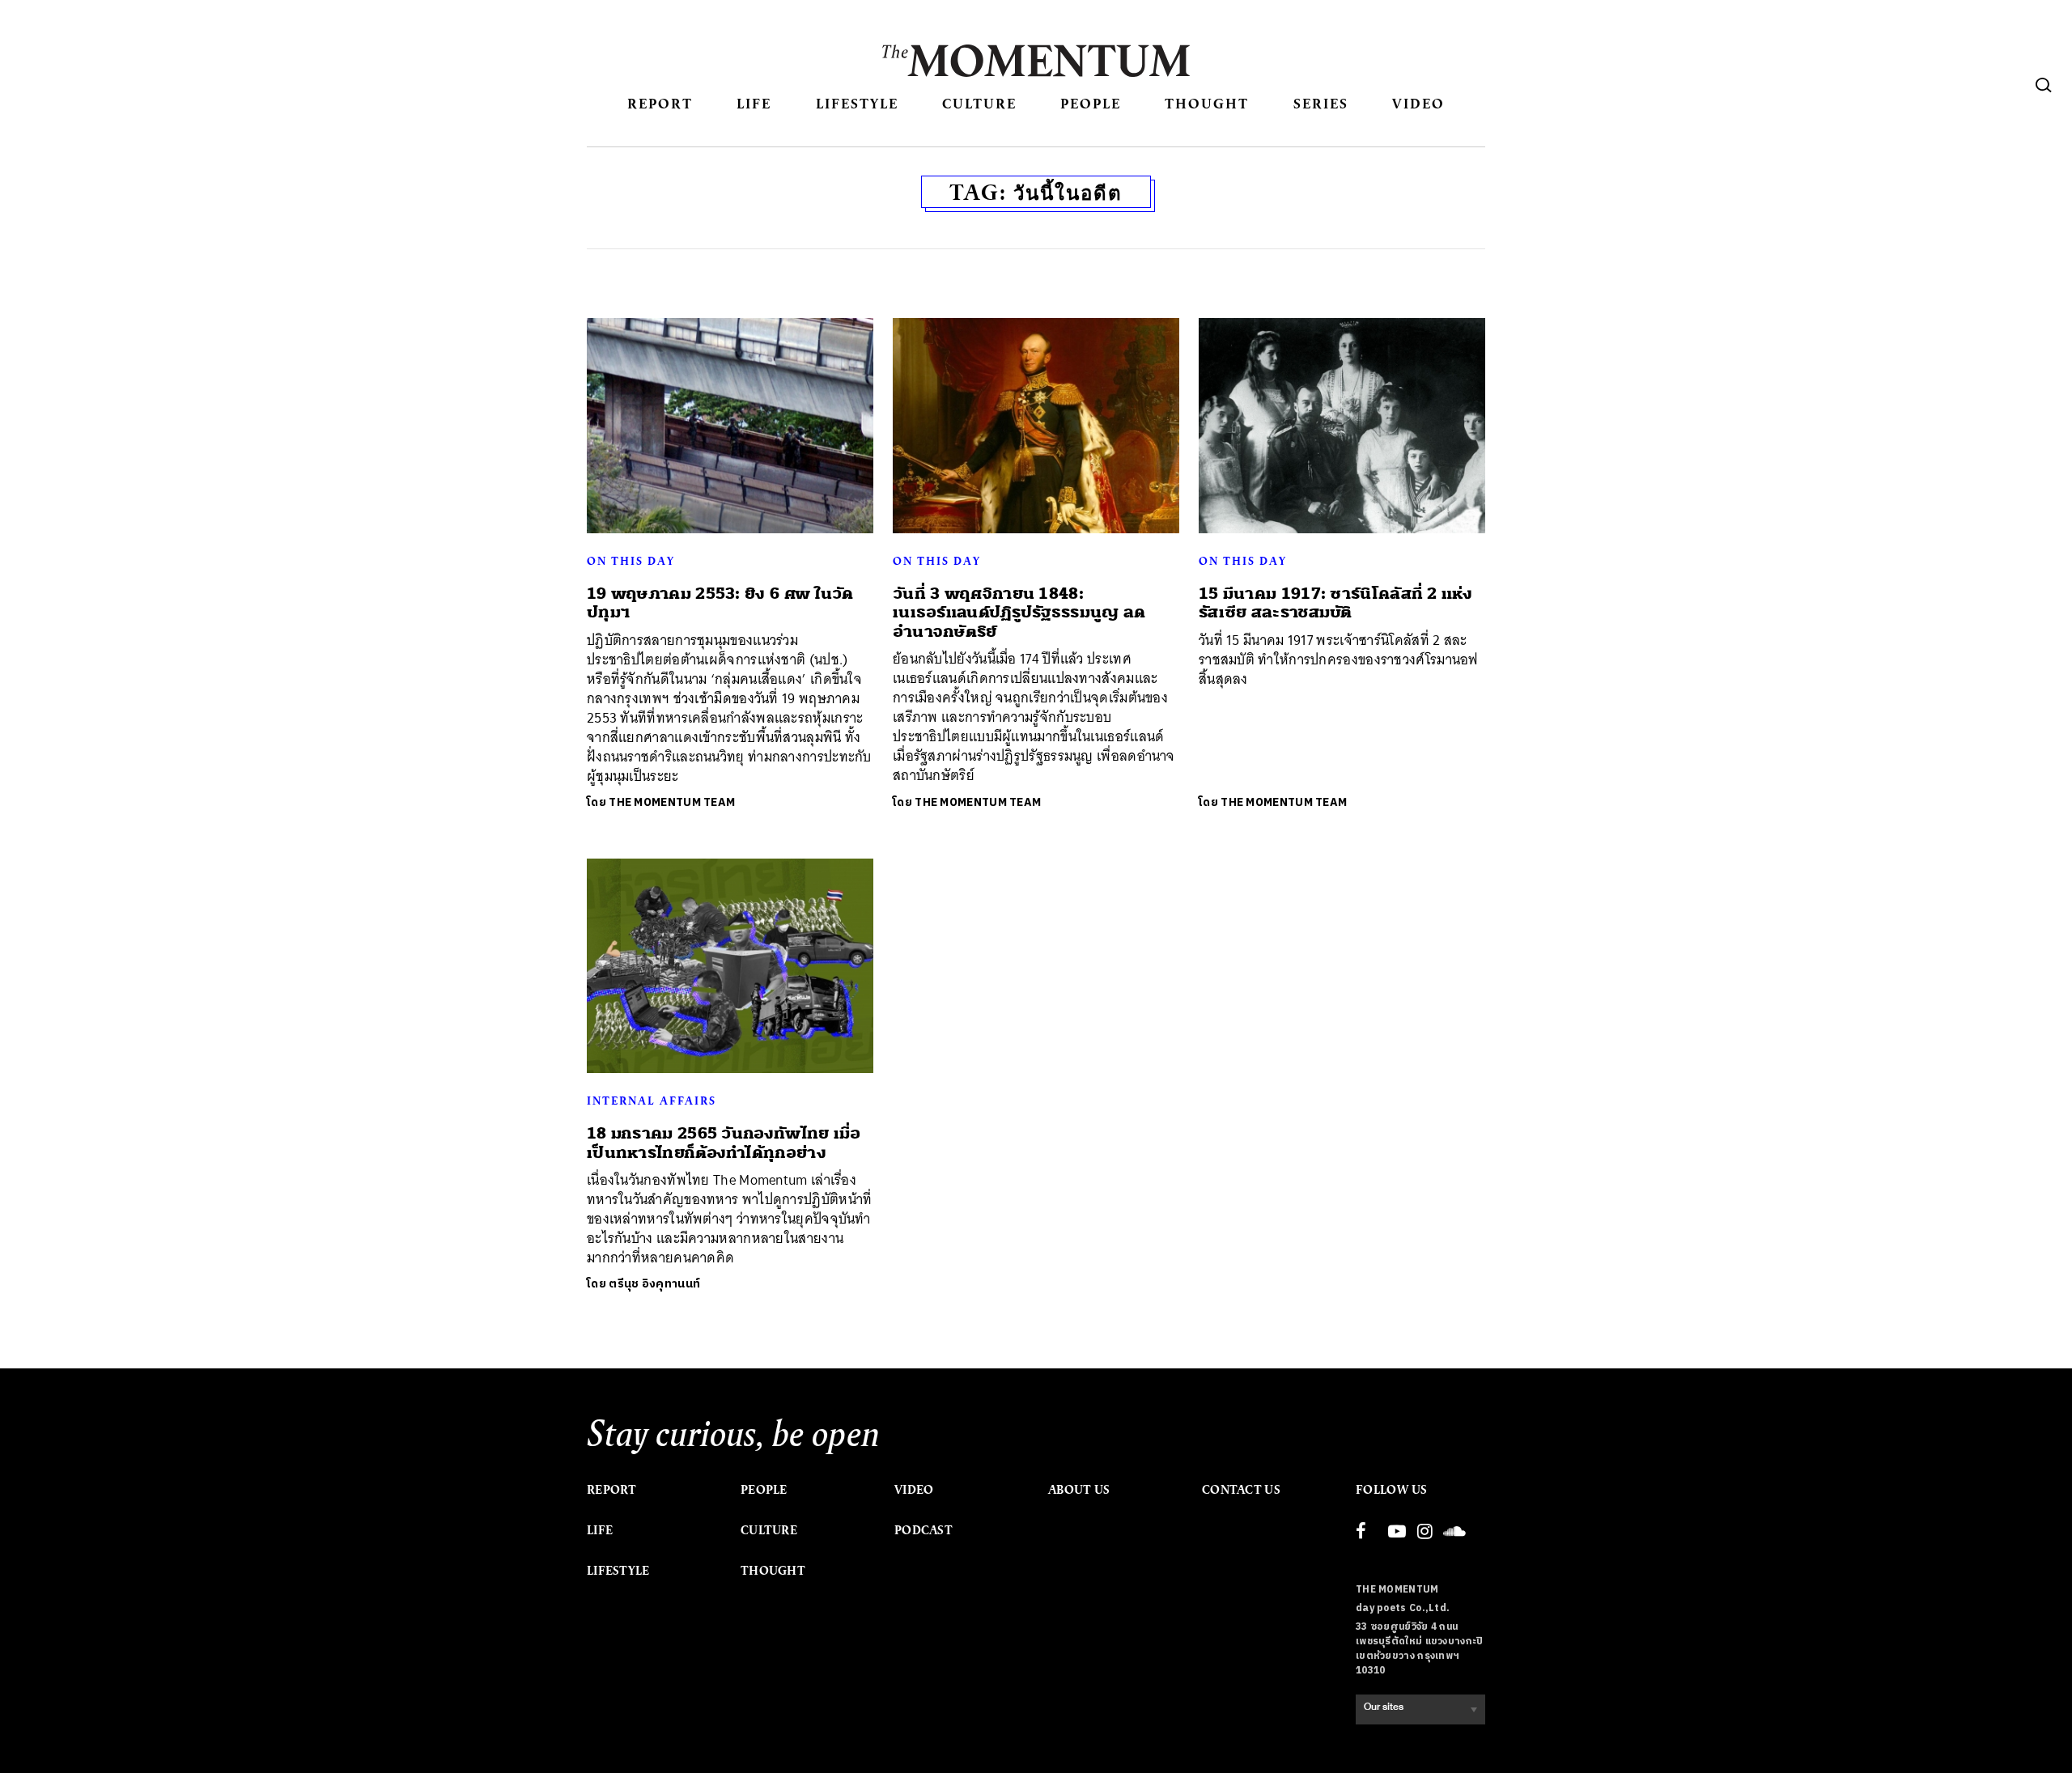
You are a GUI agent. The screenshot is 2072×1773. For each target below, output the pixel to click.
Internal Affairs (652, 1101)
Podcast (923, 1530)
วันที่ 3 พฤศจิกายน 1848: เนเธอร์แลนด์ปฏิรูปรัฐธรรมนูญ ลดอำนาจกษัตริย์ (1019, 613)
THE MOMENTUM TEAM (672, 802)
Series (1321, 103)
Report (660, 103)
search (2044, 85)
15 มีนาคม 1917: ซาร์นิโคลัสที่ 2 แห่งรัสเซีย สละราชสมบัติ (1335, 603)
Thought (1207, 103)
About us (1079, 1490)
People (1091, 103)
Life (754, 103)
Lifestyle (857, 103)
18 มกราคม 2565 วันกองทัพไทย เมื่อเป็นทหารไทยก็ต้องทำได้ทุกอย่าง (724, 1143)
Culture (979, 103)
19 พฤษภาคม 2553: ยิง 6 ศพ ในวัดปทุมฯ (720, 603)
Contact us (1241, 1490)
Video (1418, 103)
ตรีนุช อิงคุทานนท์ (654, 1284)
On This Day (631, 561)
